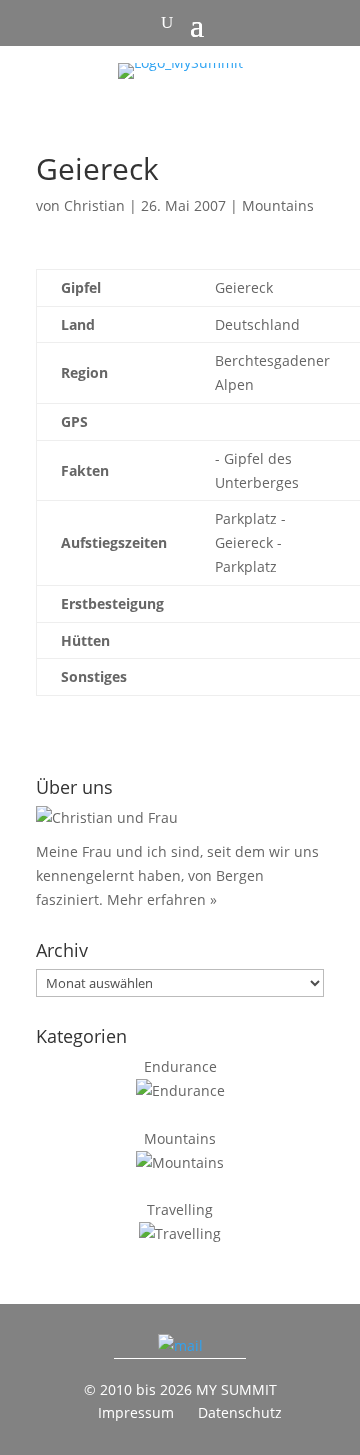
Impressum (136, 1412)
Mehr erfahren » (162, 899)
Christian (94, 205)
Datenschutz (240, 1412)
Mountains (278, 205)
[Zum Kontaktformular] (180, 1345)
